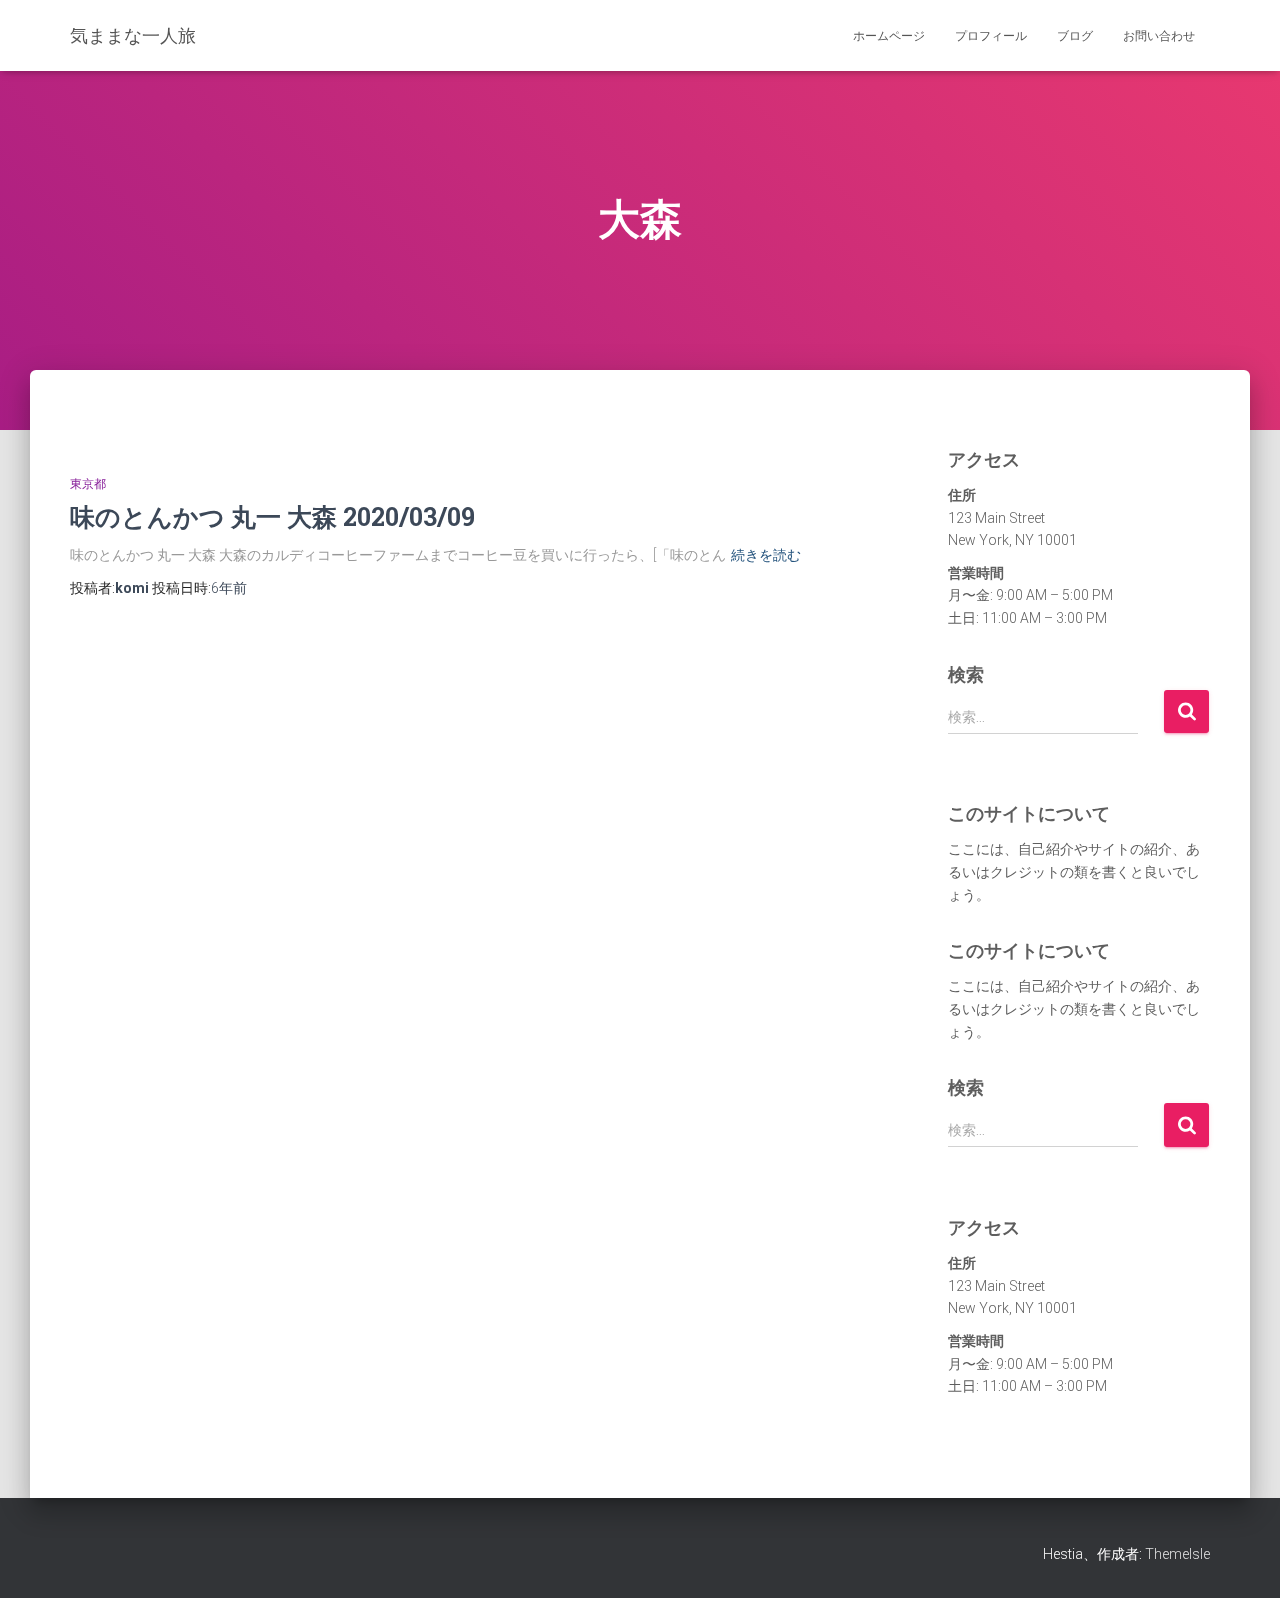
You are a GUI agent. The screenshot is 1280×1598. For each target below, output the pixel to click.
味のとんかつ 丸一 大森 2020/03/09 (272, 516)
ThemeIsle (1177, 1554)
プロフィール (991, 36)
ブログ (1075, 36)
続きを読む (766, 555)
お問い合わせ (1159, 36)
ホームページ (889, 36)
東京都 (88, 484)
